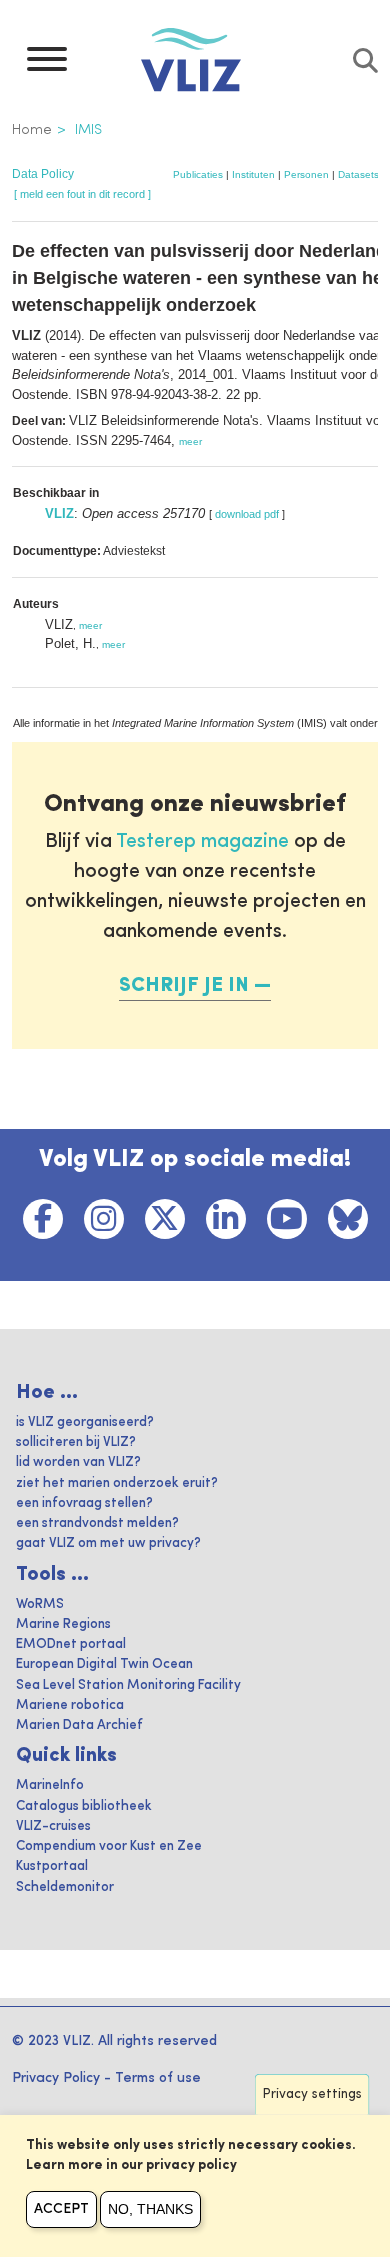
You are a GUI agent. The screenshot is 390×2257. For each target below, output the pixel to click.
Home (32, 130)
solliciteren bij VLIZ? (76, 1442)
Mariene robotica (70, 1705)
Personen (306, 174)
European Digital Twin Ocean (104, 1664)
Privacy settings (312, 2094)
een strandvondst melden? (97, 1523)
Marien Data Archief (79, 1725)
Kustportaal (52, 1866)
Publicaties (198, 174)
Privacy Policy (56, 2078)
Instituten (253, 174)
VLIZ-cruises (53, 1826)
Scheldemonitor (65, 1887)
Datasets (358, 174)
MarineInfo (50, 1785)
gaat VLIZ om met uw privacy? (108, 1543)
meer (190, 441)
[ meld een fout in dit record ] (82, 194)
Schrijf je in (184, 986)
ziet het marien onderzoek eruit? (117, 1483)
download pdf (247, 514)
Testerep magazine (202, 842)
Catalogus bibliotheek (84, 1806)
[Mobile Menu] (47, 64)
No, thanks (150, 2209)
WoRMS (40, 1604)
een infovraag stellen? (84, 1503)
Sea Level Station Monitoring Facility (128, 1685)
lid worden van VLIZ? (78, 1462)
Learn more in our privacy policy (131, 2165)
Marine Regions (63, 1624)
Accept (61, 2209)
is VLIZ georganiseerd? (85, 1422)
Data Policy (43, 174)
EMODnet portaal (71, 1644)
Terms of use (158, 2078)
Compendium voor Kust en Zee (109, 1846)
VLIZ (59, 513)
